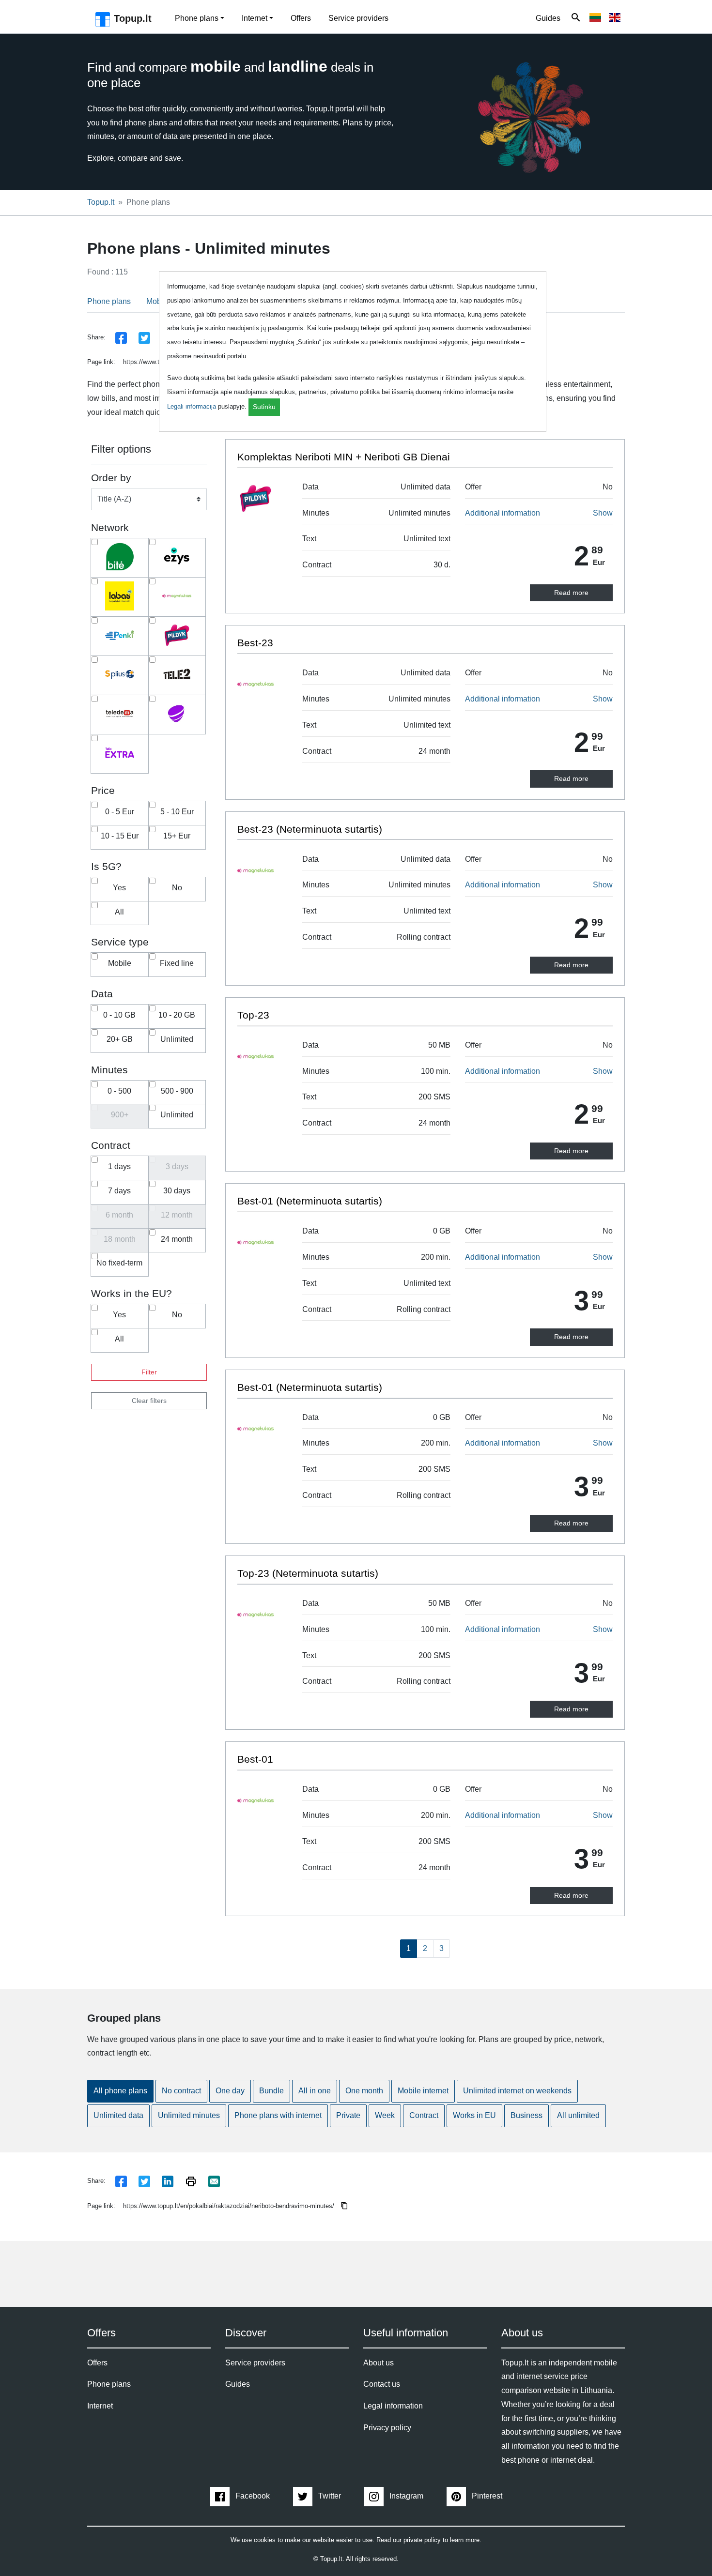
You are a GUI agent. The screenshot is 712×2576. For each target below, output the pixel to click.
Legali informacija (192, 406)
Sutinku (264, 407)
